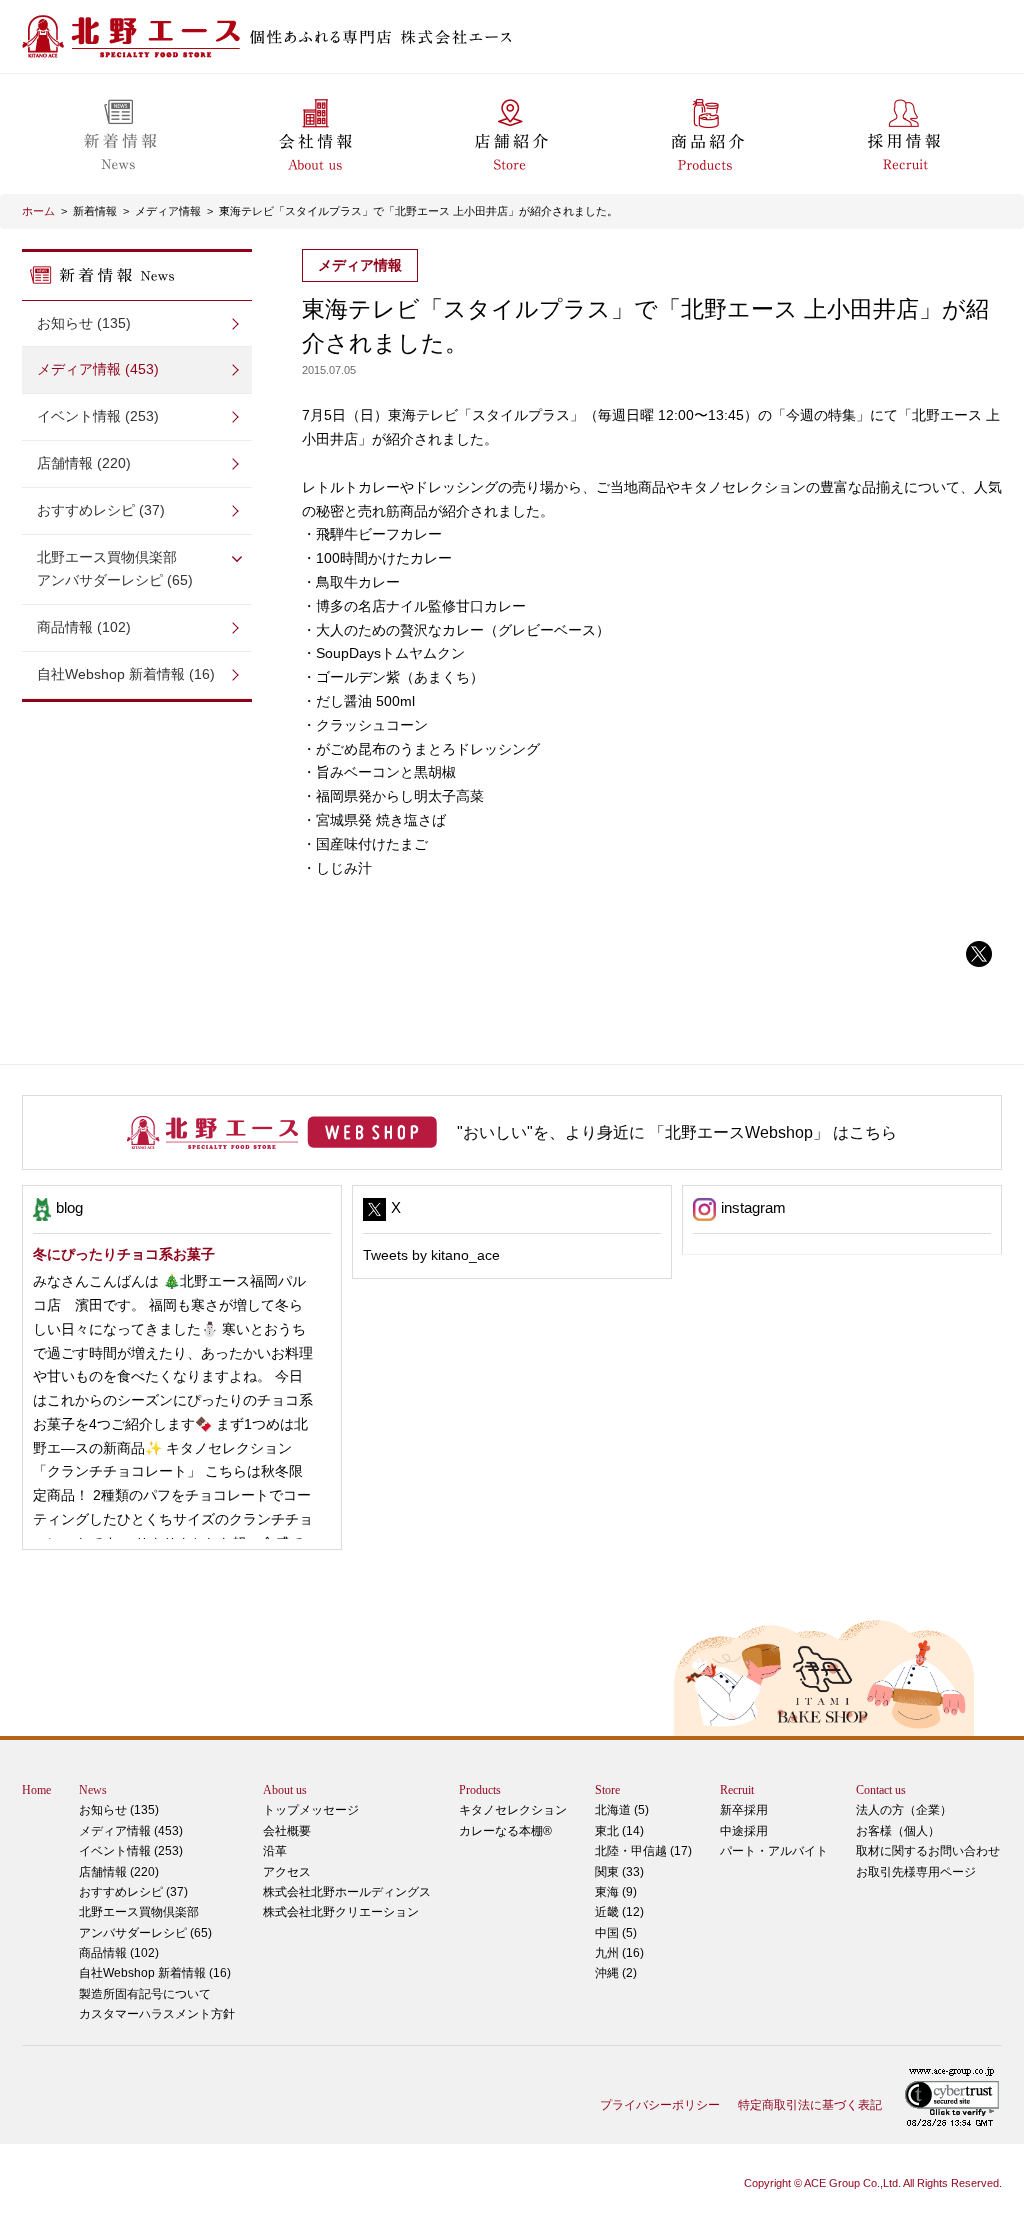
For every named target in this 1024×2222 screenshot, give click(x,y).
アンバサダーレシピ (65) (115, 569)
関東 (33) (619, 1872)
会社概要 (287, 1831)
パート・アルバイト (774, 1851)
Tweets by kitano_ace (431, 1255)
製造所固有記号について (145, 1994)
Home (36, 1790)
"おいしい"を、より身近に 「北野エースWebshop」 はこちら (677, 1132)
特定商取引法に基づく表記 (810, 2105)
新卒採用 (744, 1810)
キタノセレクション (513, 1810)
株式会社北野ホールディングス (347, 1892)
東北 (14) (619, 1831)
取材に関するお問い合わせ (928, 1851)
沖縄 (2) (616, 1973)
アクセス (287, 1872)
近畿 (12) (619, 1912)
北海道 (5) (622, 1810)
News (93, 1790)
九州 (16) (619, 1953)
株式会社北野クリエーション (341, 1912)
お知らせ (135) (84, 323)
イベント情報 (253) (98, 416)
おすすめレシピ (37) (101, 510)
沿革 (275, 1851)
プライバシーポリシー (660, 2105)
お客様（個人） (898, 1831)
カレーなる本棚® (505, 1831)
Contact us (881, 1790)
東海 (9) (616, 1892)
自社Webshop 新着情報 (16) (126, 674)
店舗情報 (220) (84, 463)
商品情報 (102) (84, 627)
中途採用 (744, 1831)
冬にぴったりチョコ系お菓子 (124, 1254)
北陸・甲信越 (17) (643, 1851)
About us (285, 1790)
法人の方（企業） (904, 1810)
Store (607, 1790)
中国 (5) (616, 1933)
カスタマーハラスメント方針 (157, 2014)
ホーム (38, 211)
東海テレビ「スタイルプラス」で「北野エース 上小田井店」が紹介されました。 (418, 211)
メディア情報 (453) (98, 369)
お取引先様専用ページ (916, 1872)
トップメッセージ (311, 1810)
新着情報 (95, 211)
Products (480, 1790)
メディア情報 (168, 211)
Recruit (737, 1790)
